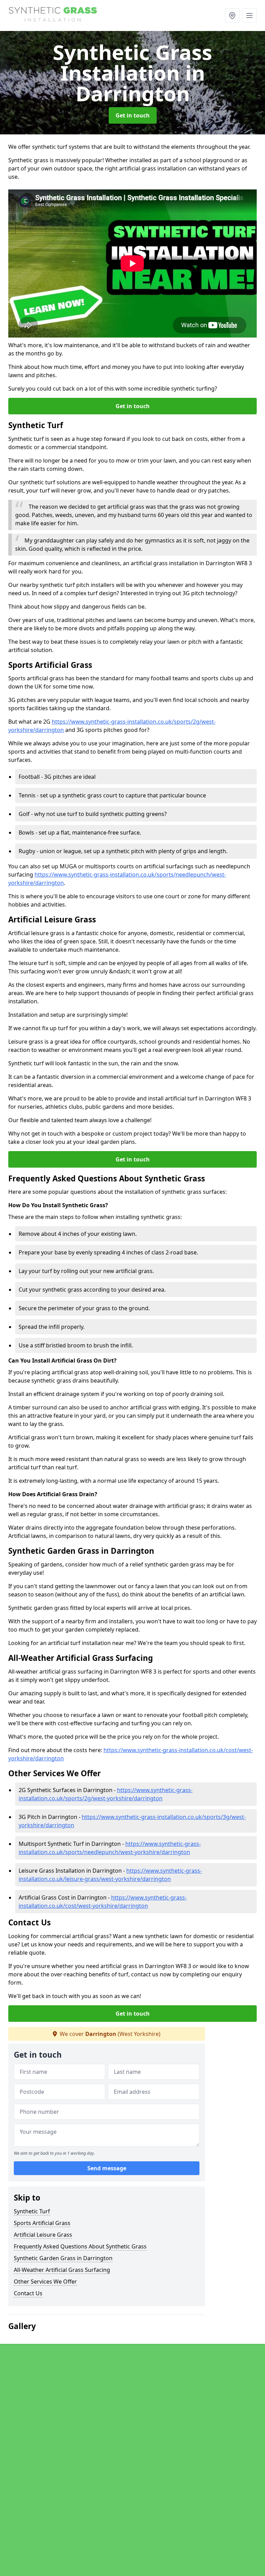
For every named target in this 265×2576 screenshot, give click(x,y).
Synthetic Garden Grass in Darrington (63, 2258)
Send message (107, 2168)
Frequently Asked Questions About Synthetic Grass (80, 2246)
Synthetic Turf (32, 2211)
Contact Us (28, 2293)
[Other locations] (232, 15)
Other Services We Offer (45, 2282)
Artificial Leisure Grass (43, 2235)
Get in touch (133, 115)
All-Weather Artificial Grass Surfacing (62, 2270)
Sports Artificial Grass (42, 2223)
